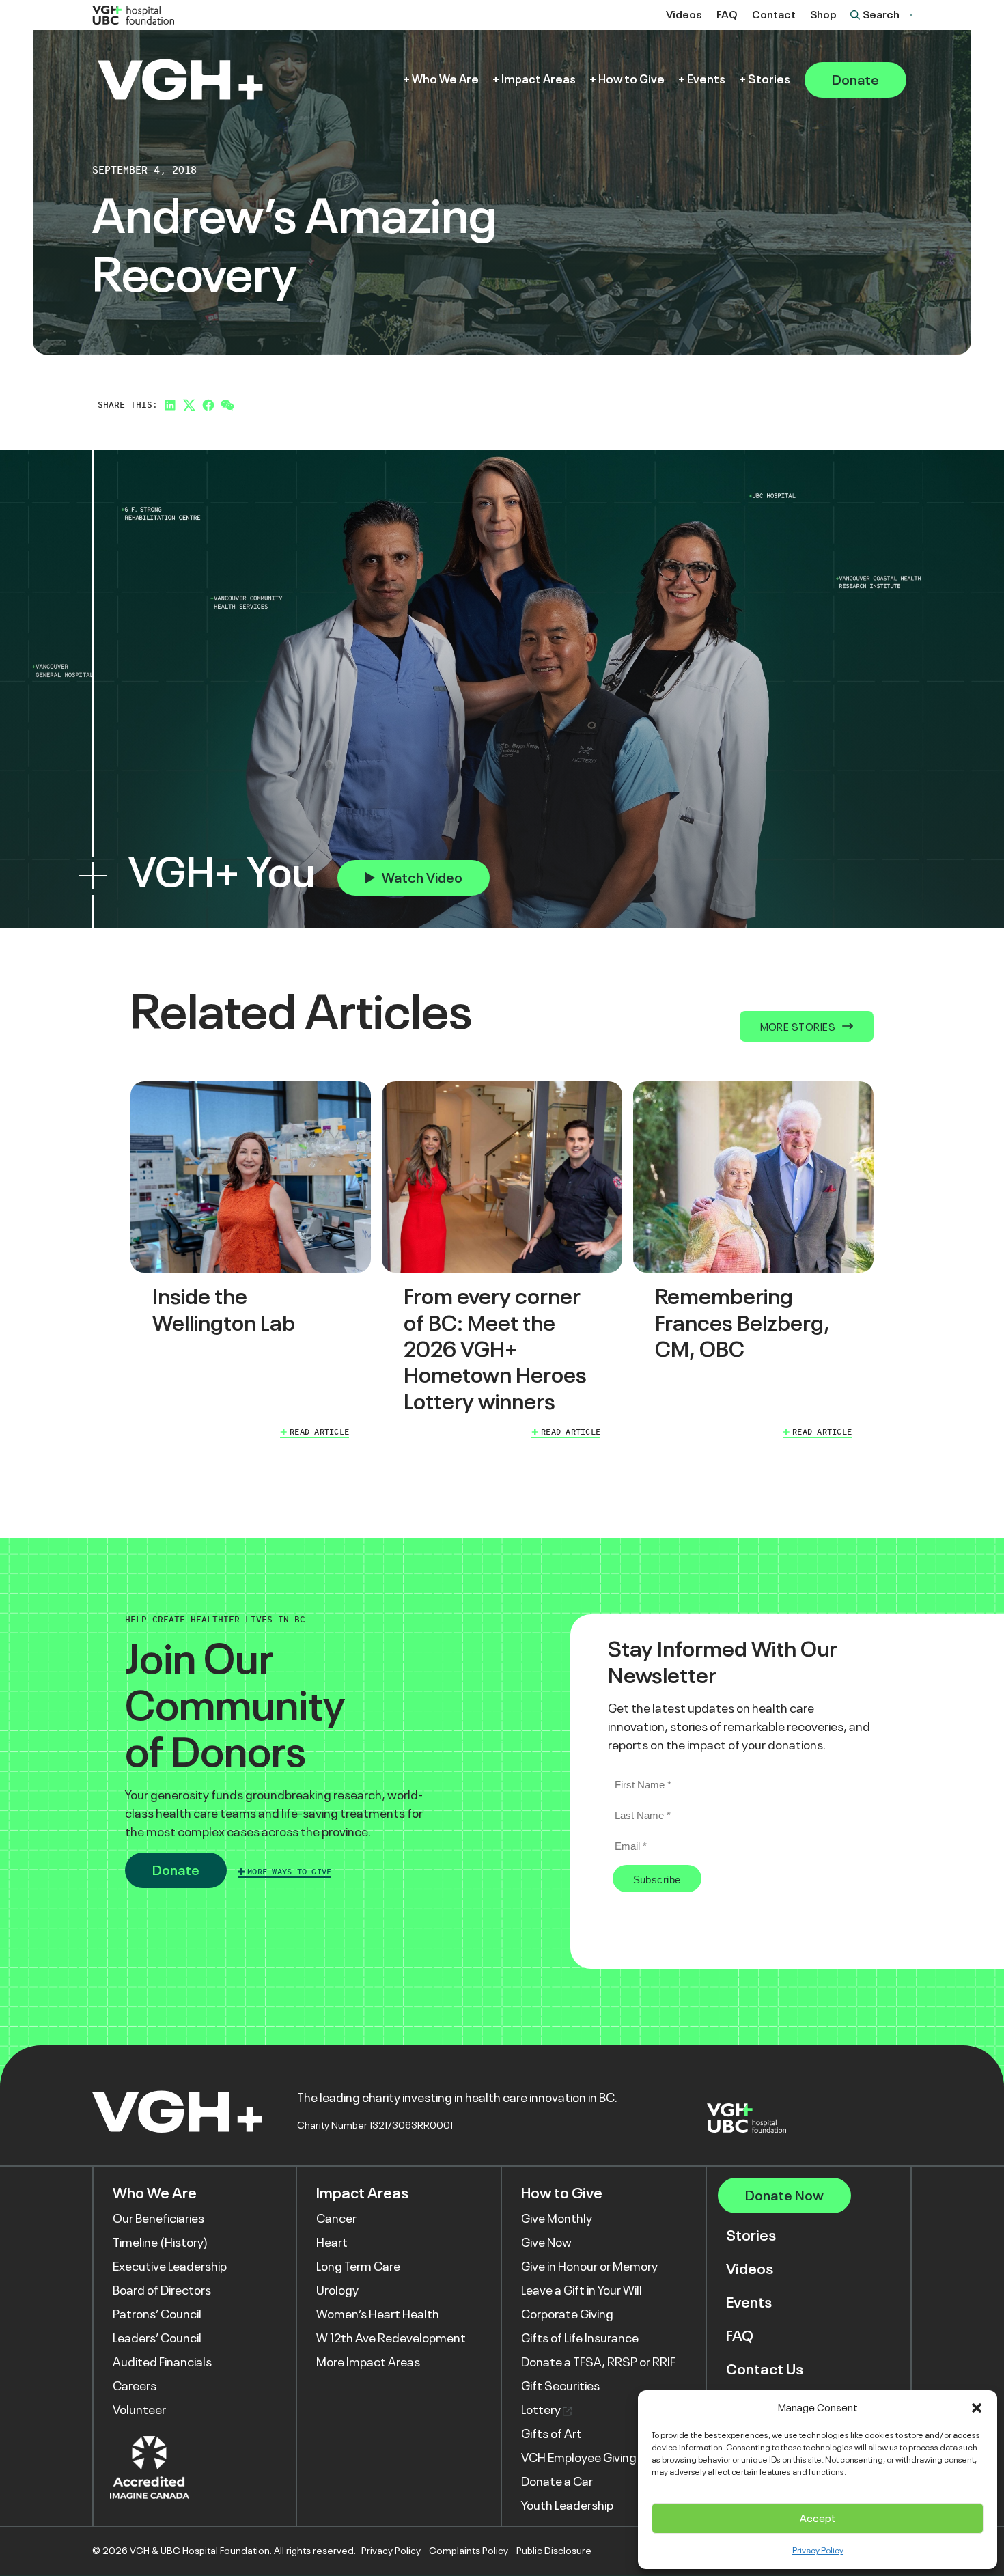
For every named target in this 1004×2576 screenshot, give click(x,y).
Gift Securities (560, 2386)
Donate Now (784, 2196)
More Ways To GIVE (289, 1872)
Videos (684, 15)
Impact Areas (539, 80)
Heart (332, 2243)
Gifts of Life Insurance (580, 2338)
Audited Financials (162, 2362)
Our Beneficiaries (158, 2219)
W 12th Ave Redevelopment (391, 2338)
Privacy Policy (818, 2551)
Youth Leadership (567, 2506)
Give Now (546, 2243)
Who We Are (445, 80)
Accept (818, 2518)
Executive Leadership (170, 2267)
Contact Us (765, 2369)
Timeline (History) (160, 2243)
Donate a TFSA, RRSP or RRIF (598, 2362)
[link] (251, 1262)
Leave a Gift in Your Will (582, 2290)
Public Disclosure (554, 2551)
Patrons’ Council (157, 2314)
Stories (769, 80)
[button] (977, 2408)
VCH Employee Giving (579, 2458)
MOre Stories (798, 1027)
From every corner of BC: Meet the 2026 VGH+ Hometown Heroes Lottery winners (495, 1349)
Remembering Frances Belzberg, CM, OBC (742, 1323)
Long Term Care (358, 2267)
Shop (823, 15)
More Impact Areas (368, 2362)
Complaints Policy (469, 2551)
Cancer (336, 2219)
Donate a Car (557, 2482)
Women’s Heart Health (378, 2314)
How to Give (631, 80)
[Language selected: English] (911, 15)
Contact (774, 15)
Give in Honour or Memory (589, 2267)
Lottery (542, 2410)
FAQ (727, 15)
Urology (337, 2290)
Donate (855, 80)
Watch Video (422, 878)
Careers (135, 2386)
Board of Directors (162, 2290)
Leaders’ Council (157, 2338)
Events (706, 80)
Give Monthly (557, 2219)
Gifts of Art (552, 2434)
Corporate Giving (567, 2314)
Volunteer (139, 2410)
